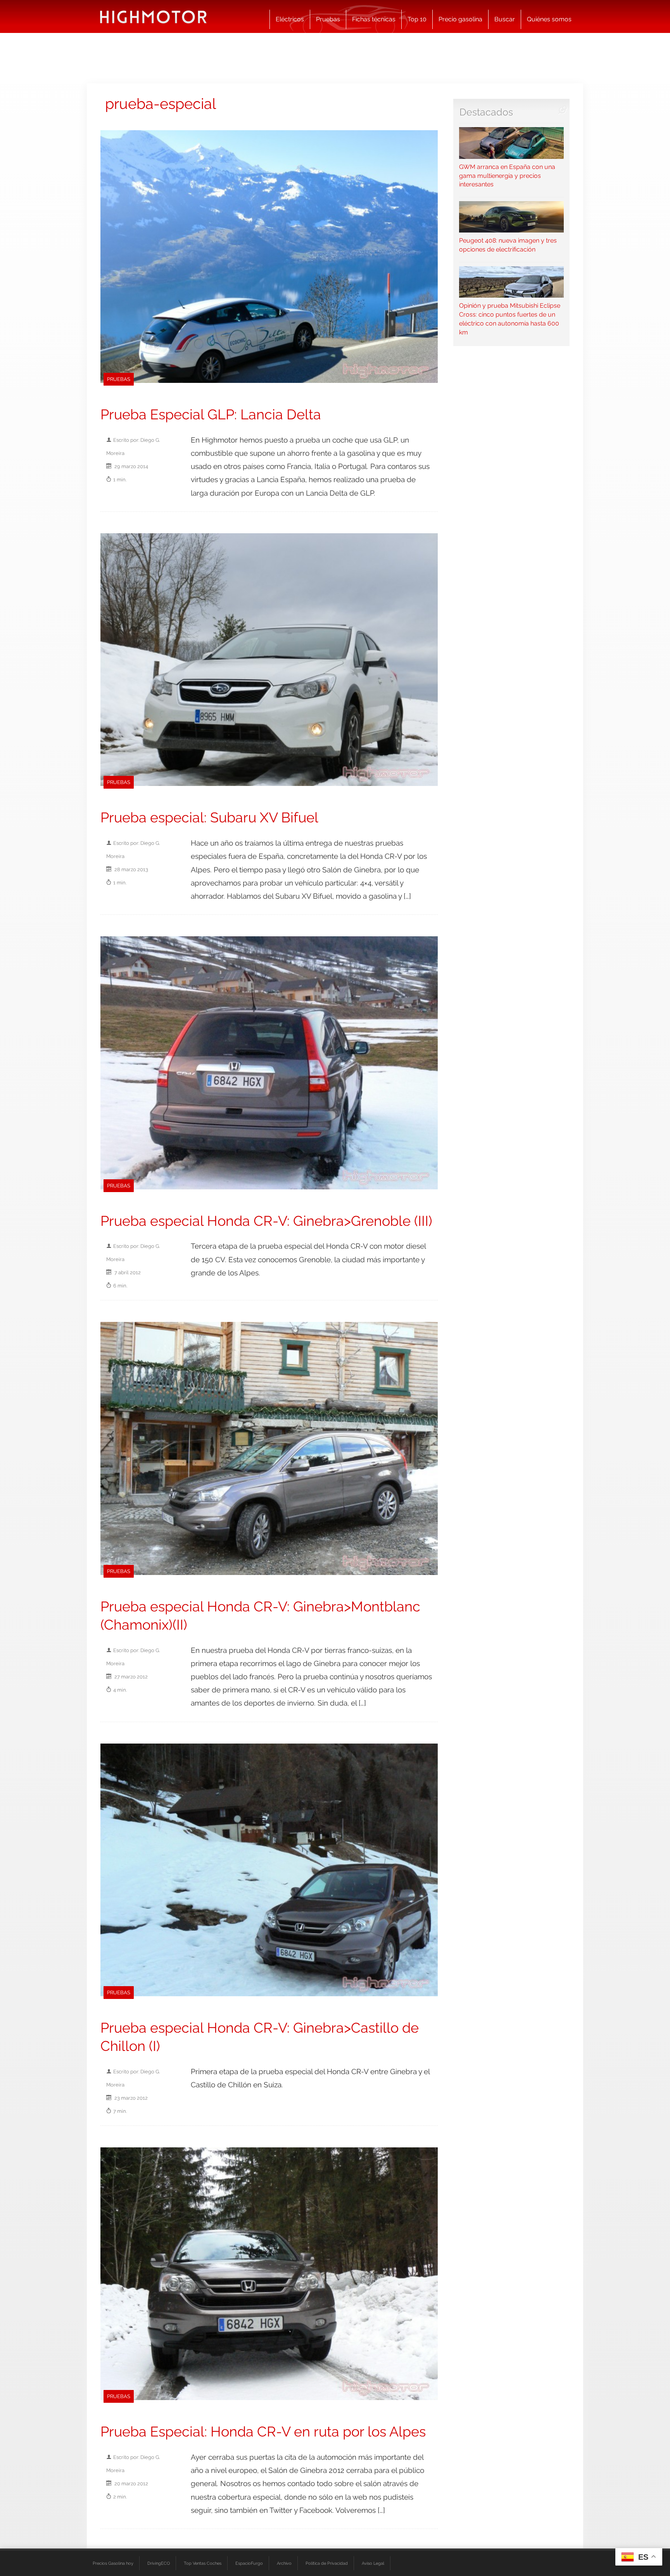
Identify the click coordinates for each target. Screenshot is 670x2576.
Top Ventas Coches (203, 2563)
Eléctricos (290, 19)
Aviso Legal (373, 2563)
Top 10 (417, 19)
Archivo (284, 2563)
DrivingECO (159, 2563)
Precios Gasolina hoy (113, 2563)
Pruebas (328, 19)
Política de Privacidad (327, 2563)
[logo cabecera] (153, 16)
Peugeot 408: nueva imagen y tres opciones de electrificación (508, 245)
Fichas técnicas (374, 19)
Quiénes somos (549, 19)
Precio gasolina (460, 19)
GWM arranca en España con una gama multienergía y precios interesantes (507, 176)
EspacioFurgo (249, 2563)
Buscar (505, 19)
